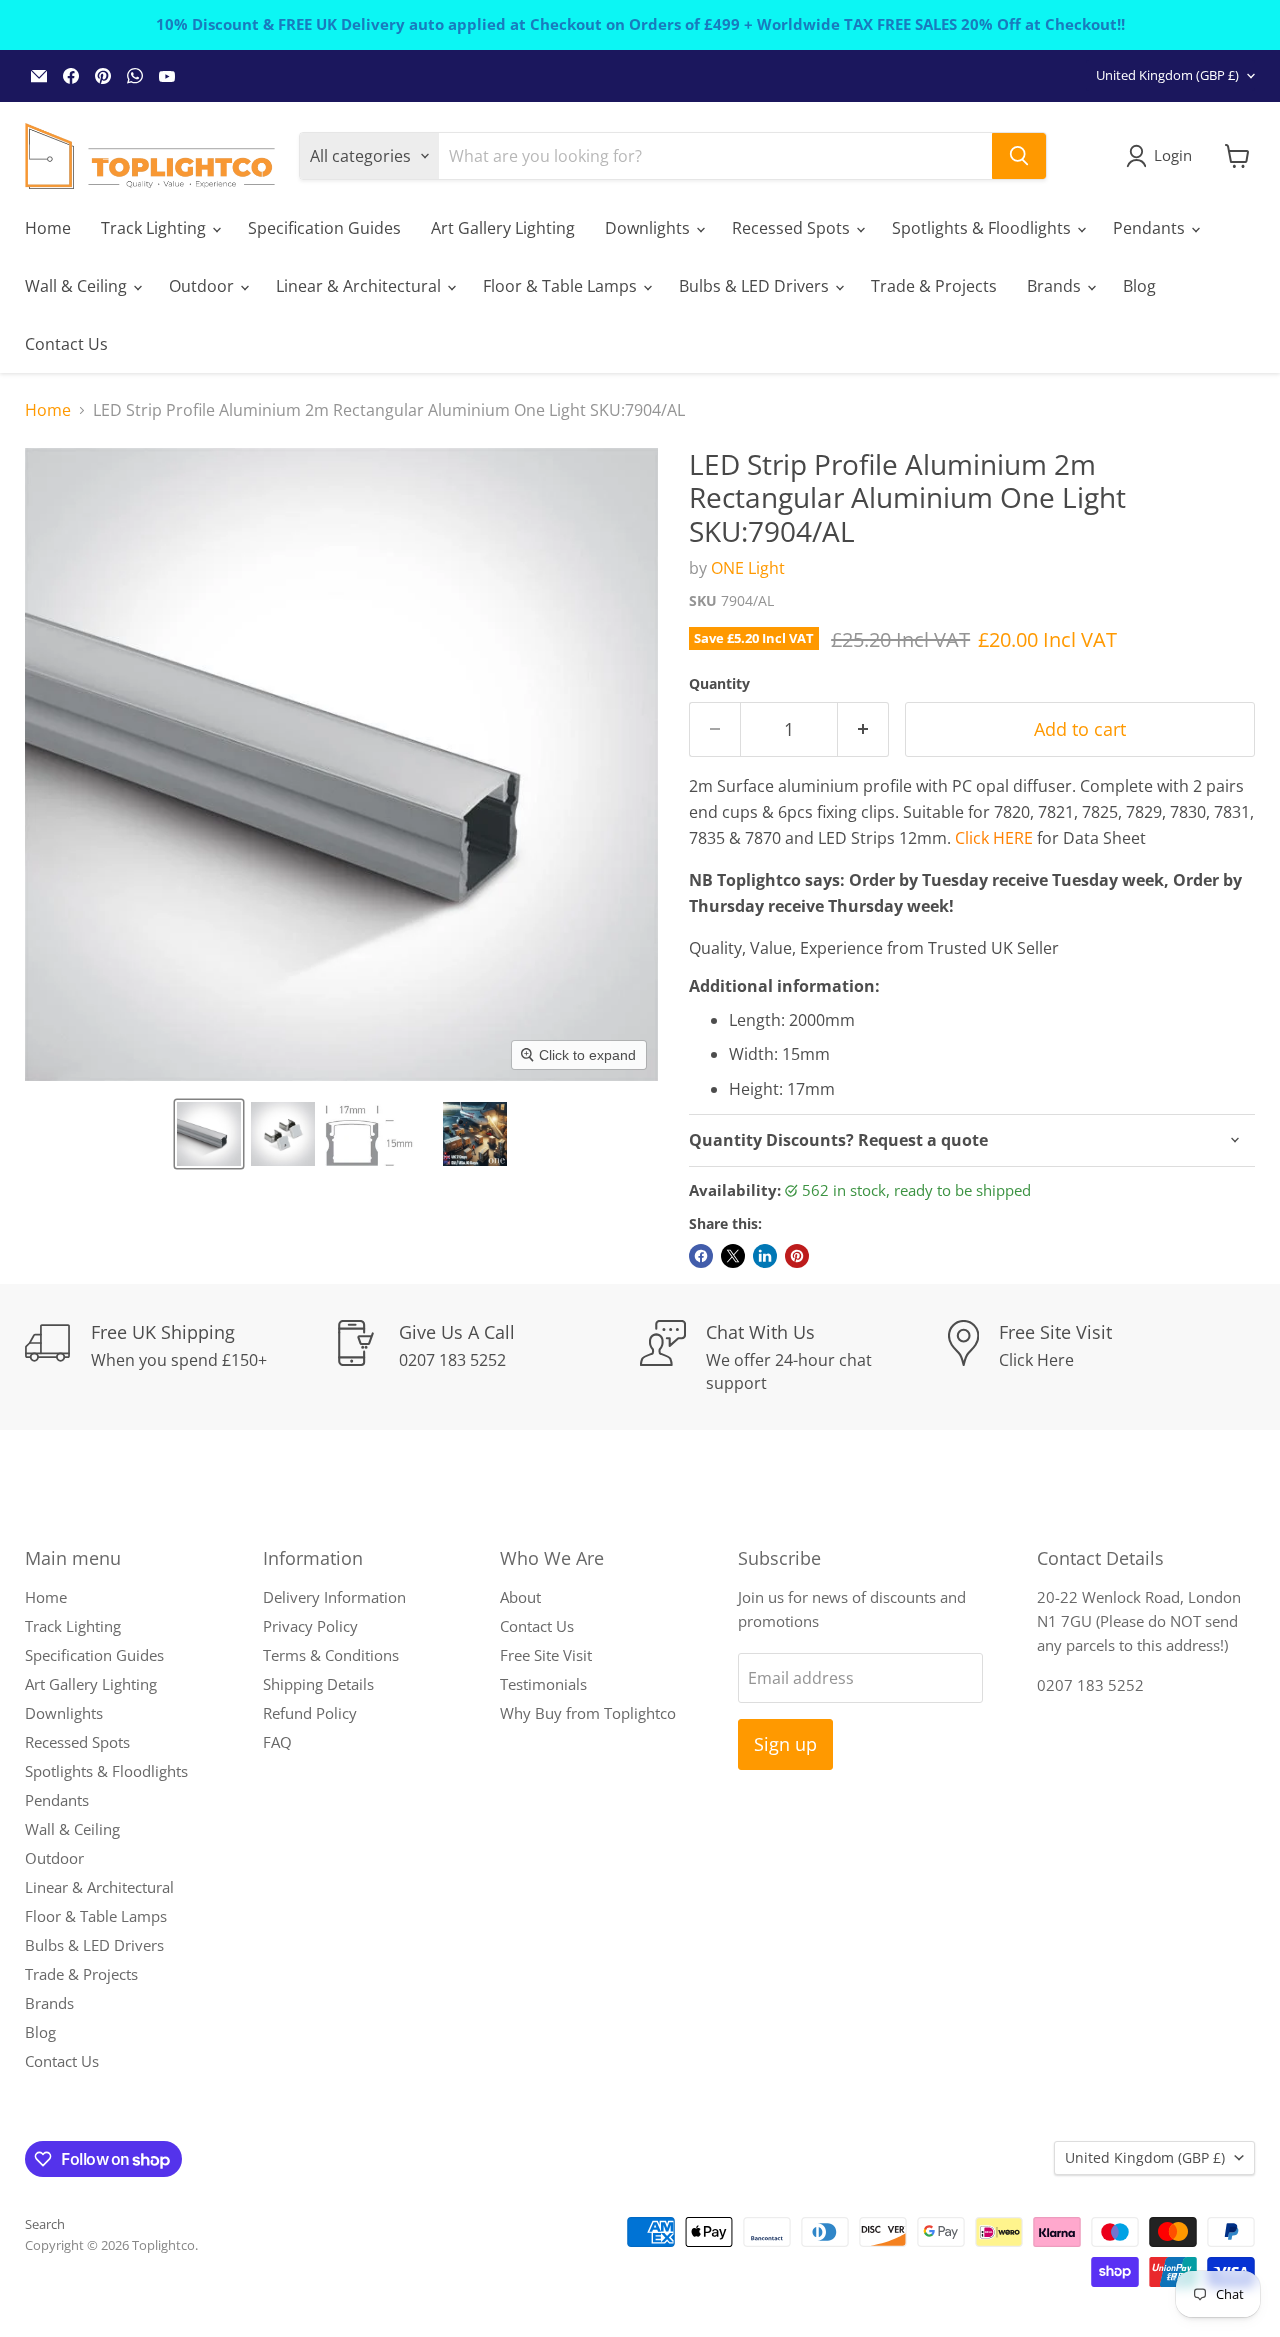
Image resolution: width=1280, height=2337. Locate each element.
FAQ (277, 1742)
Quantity (719, 684)
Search (45, 2224)
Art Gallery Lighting (503, 228)
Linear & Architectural (360, 286)
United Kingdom (1167, 75)
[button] (209, 1134)
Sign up (785, 1744)
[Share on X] (733, 1256)
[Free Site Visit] (1102, 1357)
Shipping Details (318, 1684)
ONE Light (748, 568)
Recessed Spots (793, 228)
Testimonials (543, 1684)
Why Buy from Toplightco (588, 1713)
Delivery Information (334, 1597)
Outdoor (203, 286)
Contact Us (66, 344)
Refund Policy (310, 1713)
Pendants (1151, 228)
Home (48, 228)
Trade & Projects (934, 286)
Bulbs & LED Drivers (756, 286)
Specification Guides (324, 228)
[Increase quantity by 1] (863, 729)
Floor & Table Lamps (562, 286)
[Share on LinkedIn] (765, 1256)
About (520, 1597)
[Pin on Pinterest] (797, 1256)
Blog (1139, 286)
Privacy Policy (310, 1626)
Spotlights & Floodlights (983, 228)
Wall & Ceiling (78, 286)
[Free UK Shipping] (179, 1357)
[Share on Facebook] (701, 1256)
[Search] (1019, 156)
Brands (1056, 286)
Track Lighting (155, 228)
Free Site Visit (546, 1655)
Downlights (649, 228)
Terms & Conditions (331, 1655)
